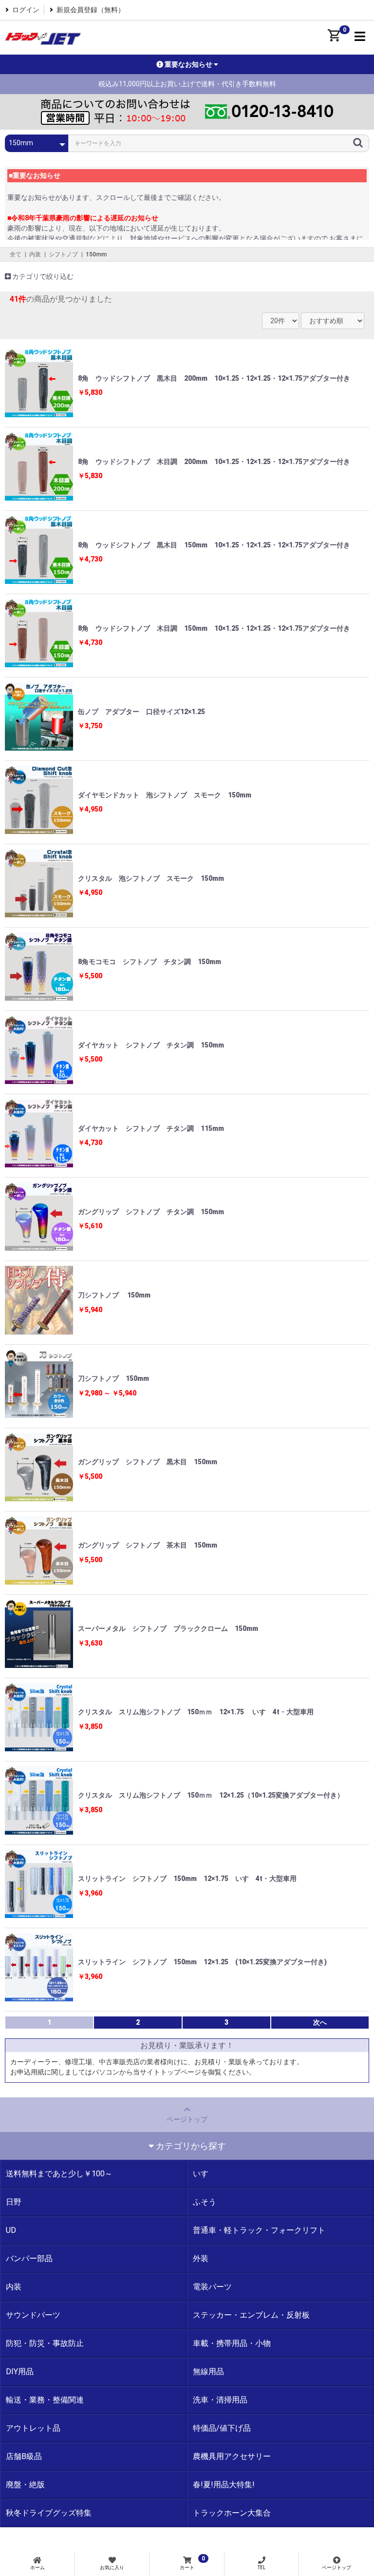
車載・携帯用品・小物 (232, 2343)
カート (192, 2563)
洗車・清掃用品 (220, 2400)
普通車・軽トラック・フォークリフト (259, 2230)
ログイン (26, 10)
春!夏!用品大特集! (224, 2485)
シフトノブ (63, 254)
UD (11, 2230)
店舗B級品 (24, 2456)
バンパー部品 (29, 2258)
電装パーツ (212, 2287)
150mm (96, 254)
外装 (201, 2258)
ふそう (205, 2202)
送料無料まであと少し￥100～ (59, 2174)
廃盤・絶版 (25, 2485)
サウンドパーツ (33, 2315)
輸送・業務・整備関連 (45, 2400)
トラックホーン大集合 (232, 2513)
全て (16, 254)
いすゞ (205, 2174)
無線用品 (208, 2372)
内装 (35, 254)
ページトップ (187, 2119)
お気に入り (112, 2567)
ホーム (37, 2567)
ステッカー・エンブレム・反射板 (251, 2315)
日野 (14, 2202)
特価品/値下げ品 (222, 2428)
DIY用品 (20, 2372)
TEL (262, 2567)
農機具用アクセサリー (232, 2456)
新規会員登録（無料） (91, 10)
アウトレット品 (33, 2428)
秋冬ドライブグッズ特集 (49, 2513)
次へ (320, 2022)
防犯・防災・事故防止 (45, 2343)
